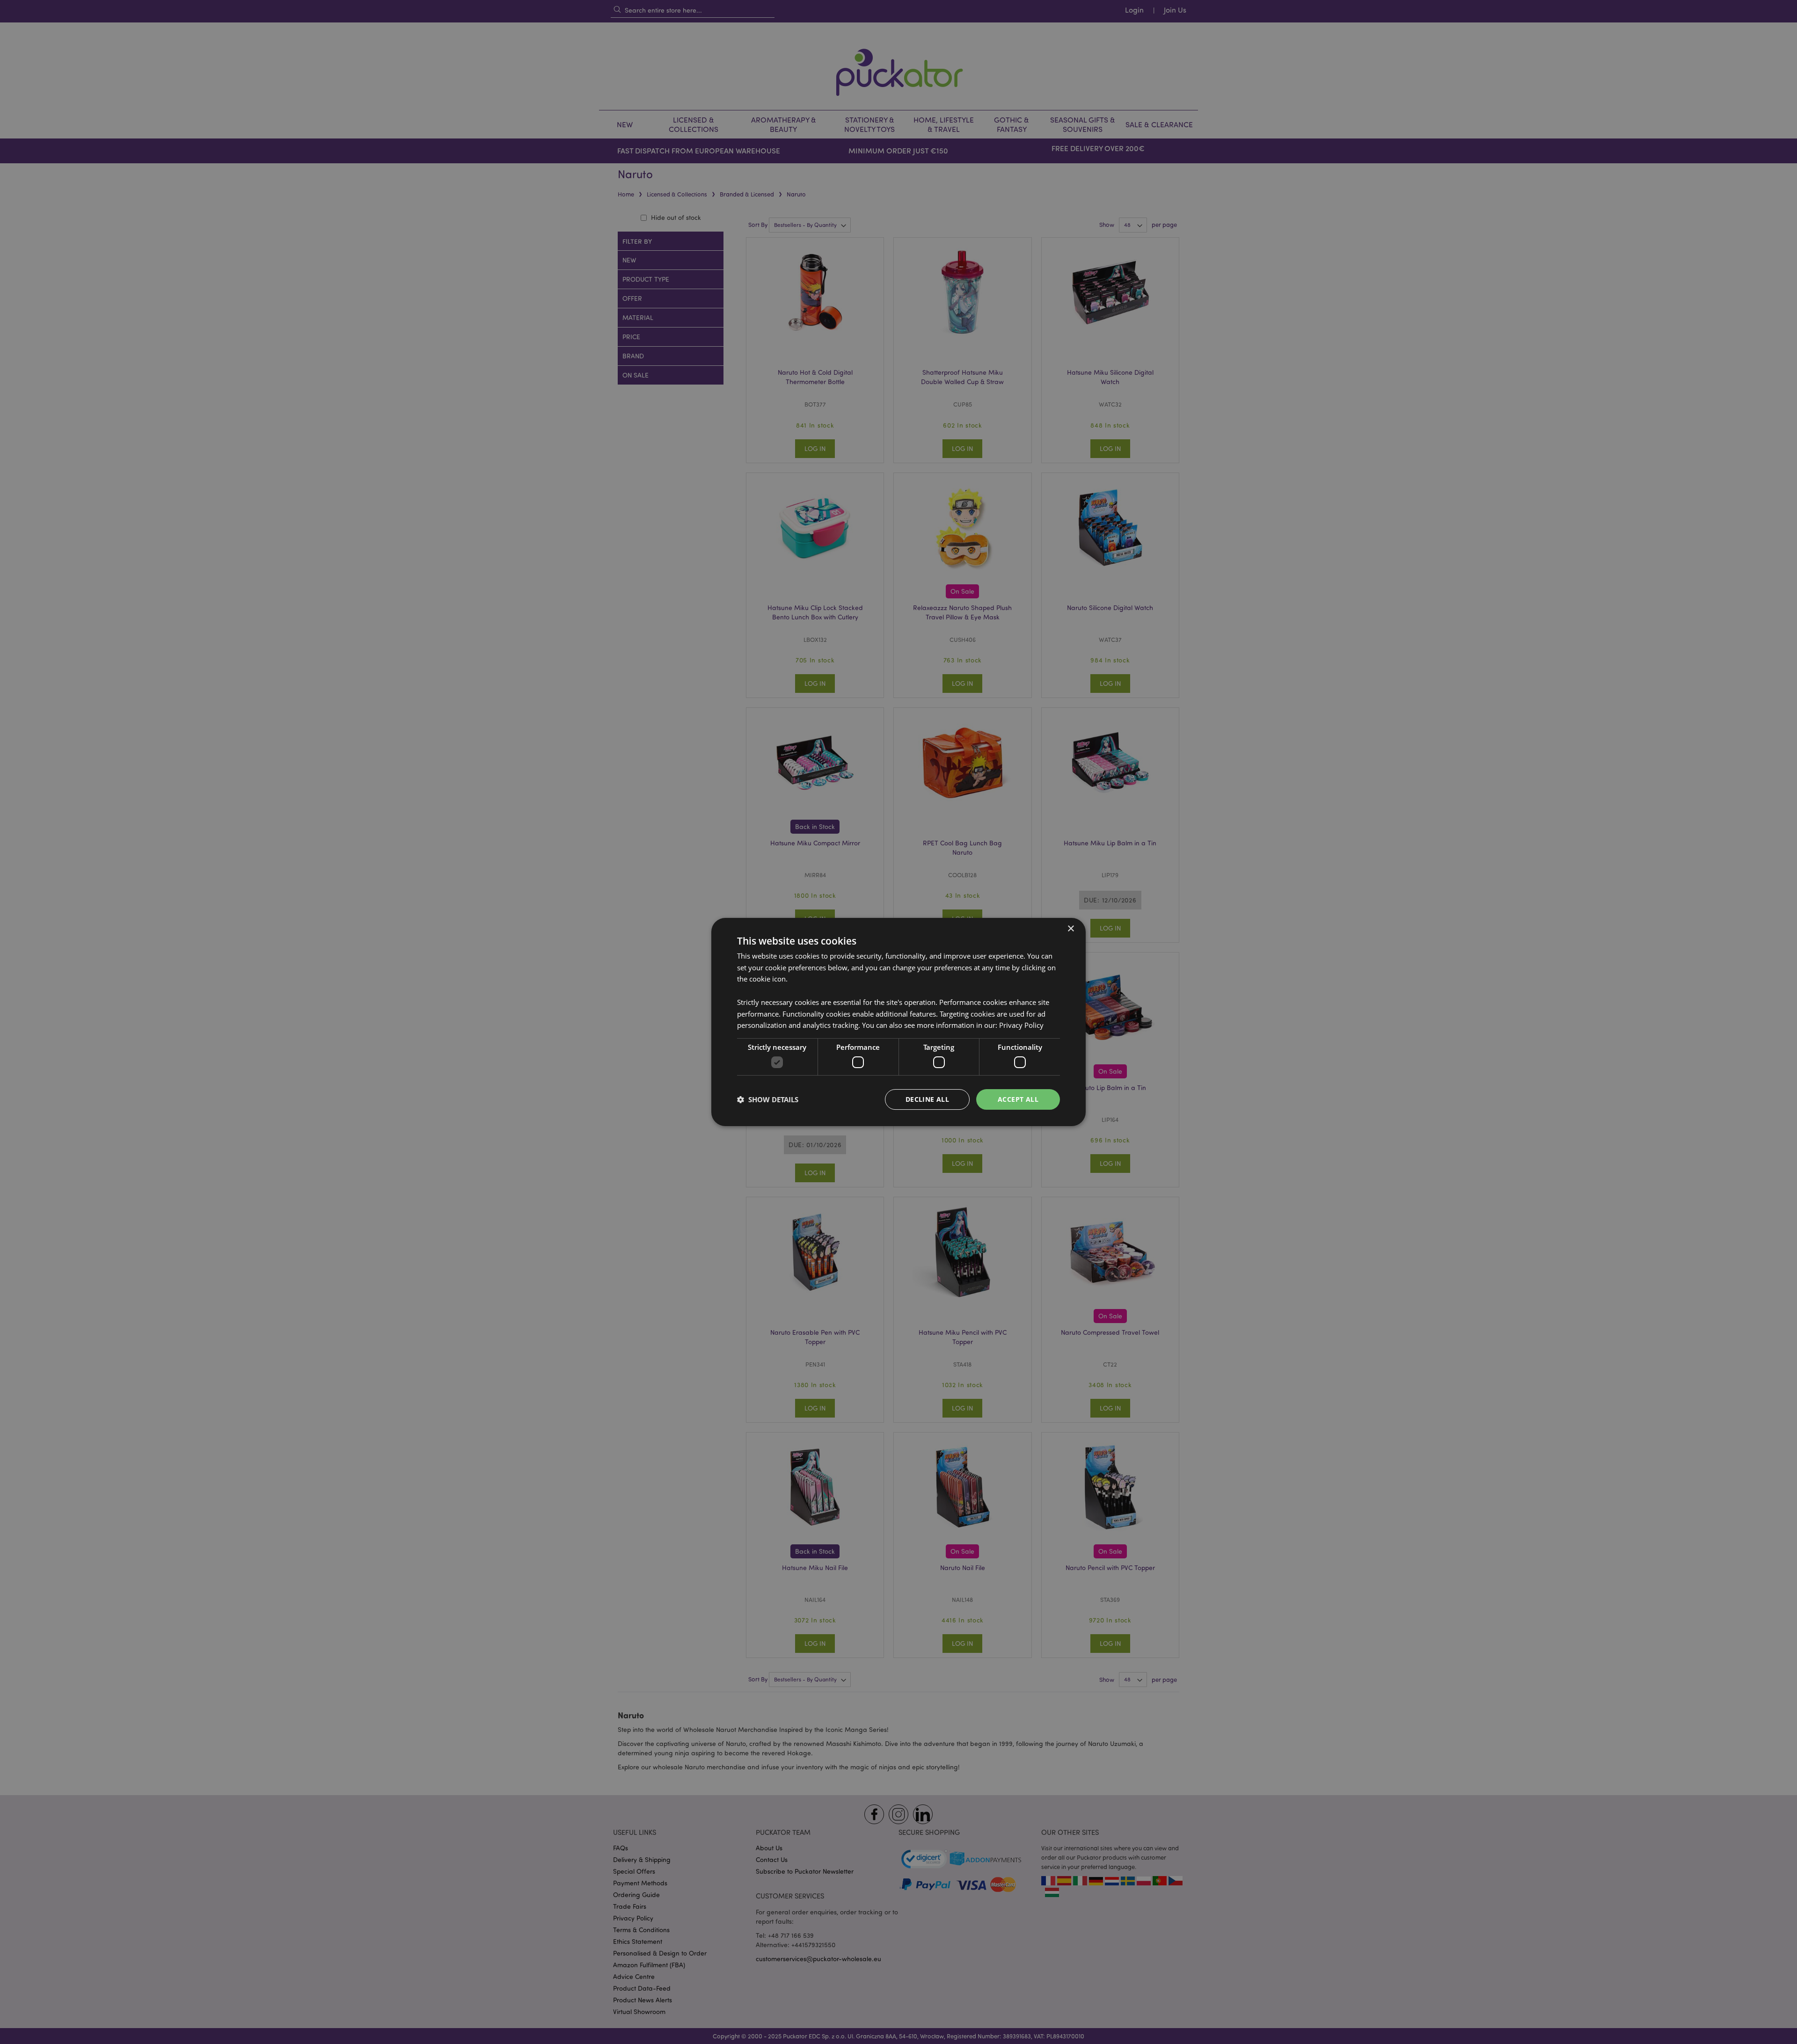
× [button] (1070, 929)
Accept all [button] (1018, 1099)
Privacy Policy (1021, 1025)
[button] (768, 1099)
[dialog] (898, 1022)
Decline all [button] (927, 1099)
